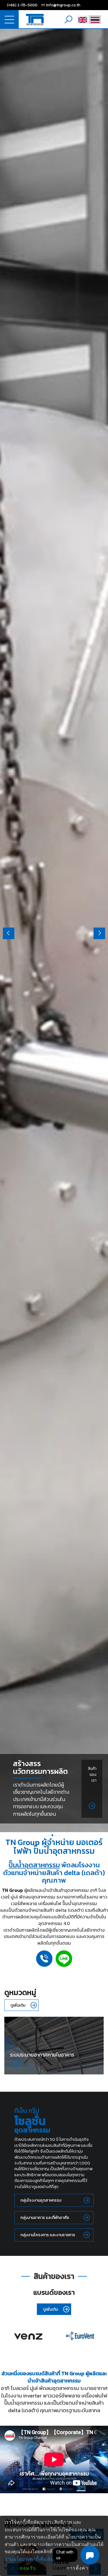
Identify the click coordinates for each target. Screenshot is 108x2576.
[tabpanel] (54, 930)
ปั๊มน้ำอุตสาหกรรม (34, 1865)
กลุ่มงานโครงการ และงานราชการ (48, 2235)
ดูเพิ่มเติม (18, 2005)
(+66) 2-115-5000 (22, 5)
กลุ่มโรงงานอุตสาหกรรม (41, 2200)
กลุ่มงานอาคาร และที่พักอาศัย (45, 2218)
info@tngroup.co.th (63, 5)
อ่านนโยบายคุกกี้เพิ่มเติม (29, 2559)
